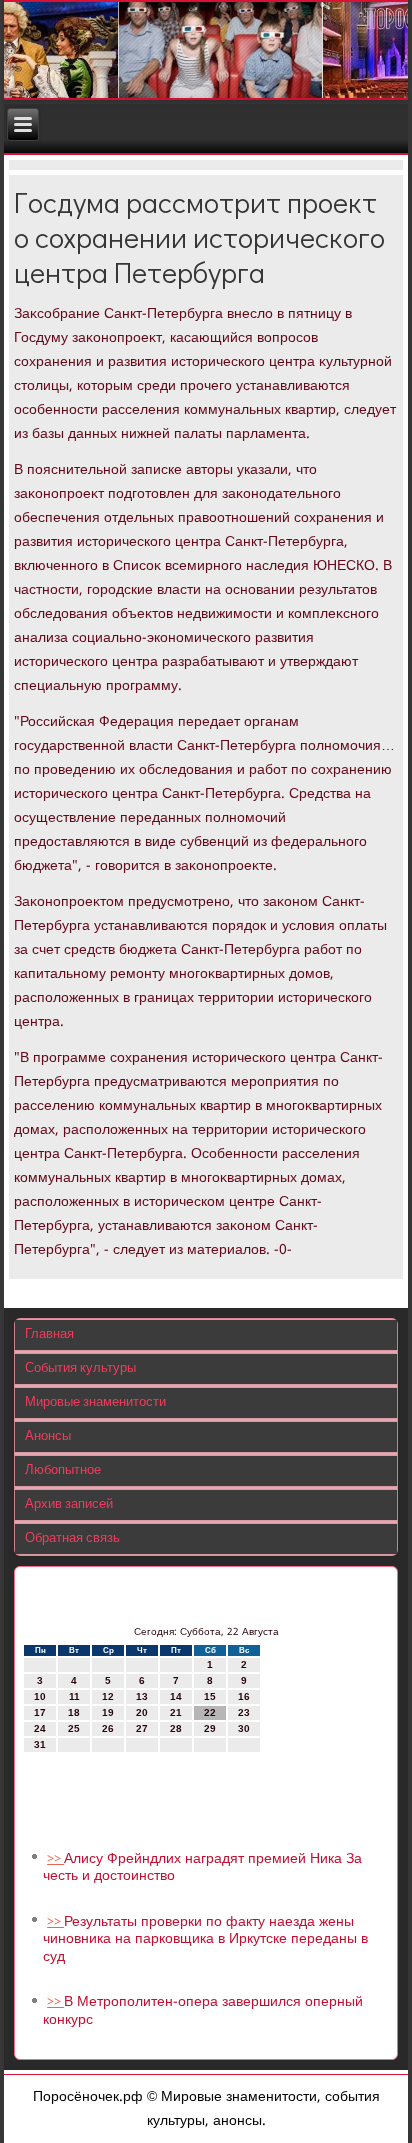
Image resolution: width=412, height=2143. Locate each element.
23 (244, 1712)
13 (142, 1696)
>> (55, 1859)
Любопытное (63, 1470)
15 (210, 1696)
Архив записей (69, 1504)
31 (40, 1744)
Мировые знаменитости (95, 1402)
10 (40, 1696)
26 (108, 1728)
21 (176, 1712)
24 (40, 1728)
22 (210, 1712)
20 (142, 1712)
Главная (49, 1334)
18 (74, 1712)
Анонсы (48, 1436)
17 (40, 1712)
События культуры (80, 1368)
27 (142, 1728)
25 (74, 1728)
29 (210, 1728)
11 (74, 1696)
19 (108, 1712)
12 (108, 1696)
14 (176, 1696)
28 (176, 1728)
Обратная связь (72, 1538)
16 (244, 1696)
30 (244, 1728)
